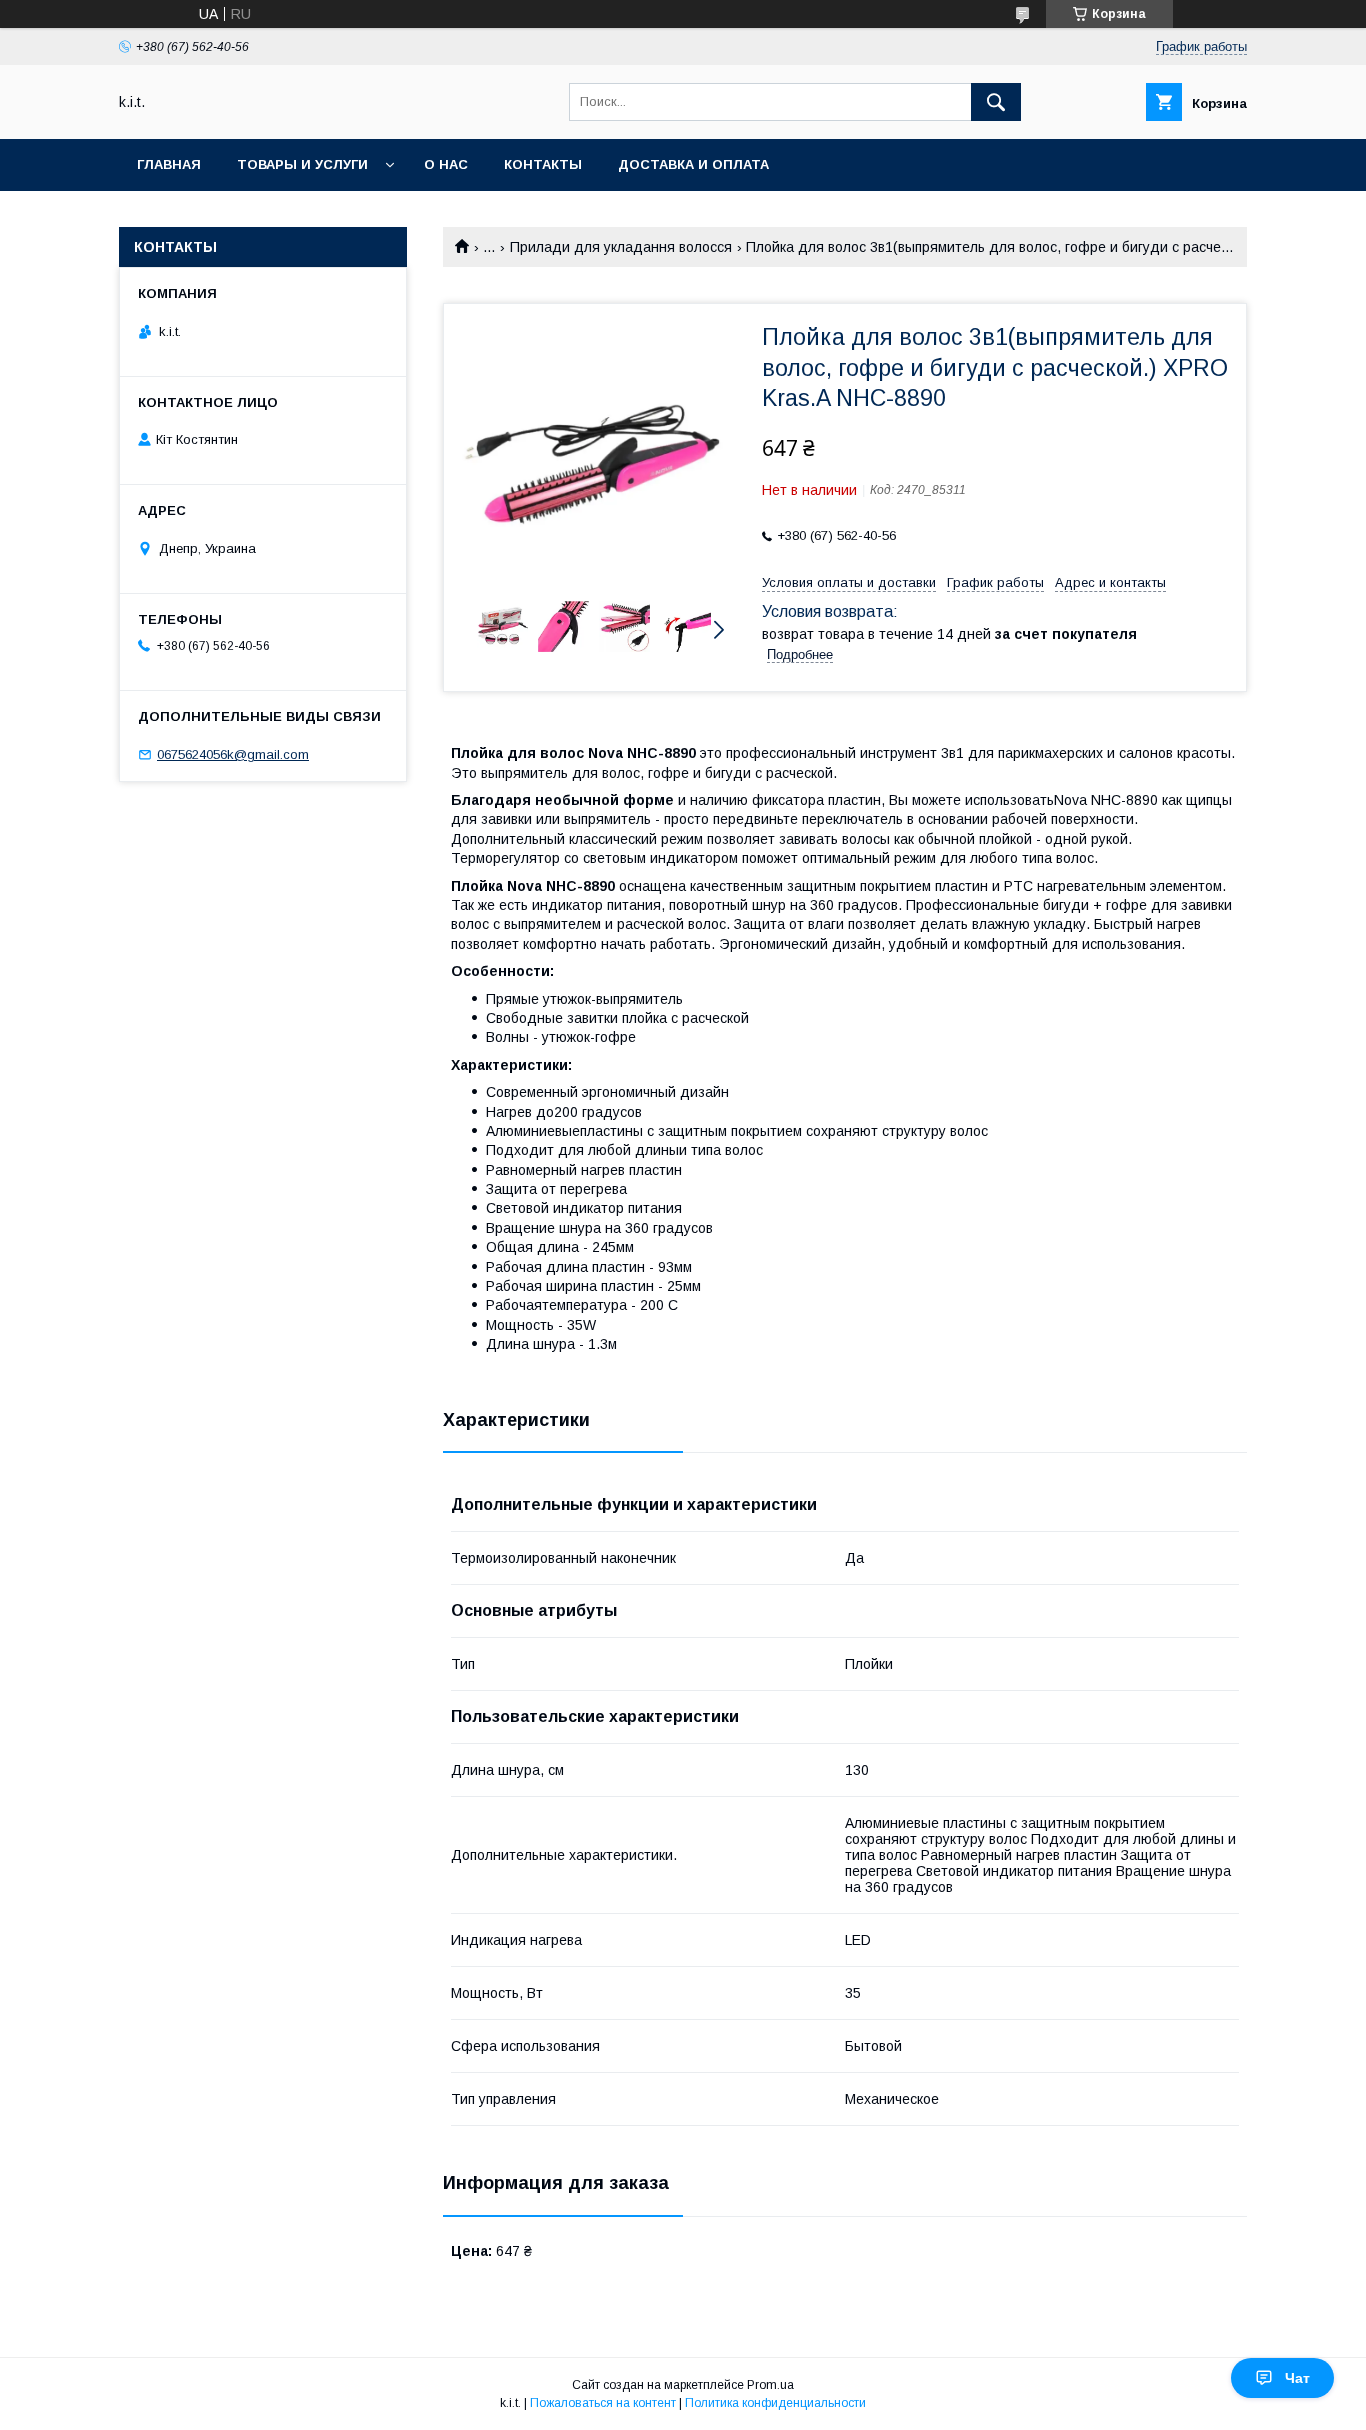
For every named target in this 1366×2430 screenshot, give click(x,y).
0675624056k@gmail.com (233, 754)
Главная (169, 164)
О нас (446, 164)
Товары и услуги (302, 164)
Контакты (543, 164)
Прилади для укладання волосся (621, 247)
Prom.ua (770, 2385)
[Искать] (996, 102)
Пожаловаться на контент (603, 2403)
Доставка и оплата (693, 164)
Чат (1297, 2378)
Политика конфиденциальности (775, 2403)
